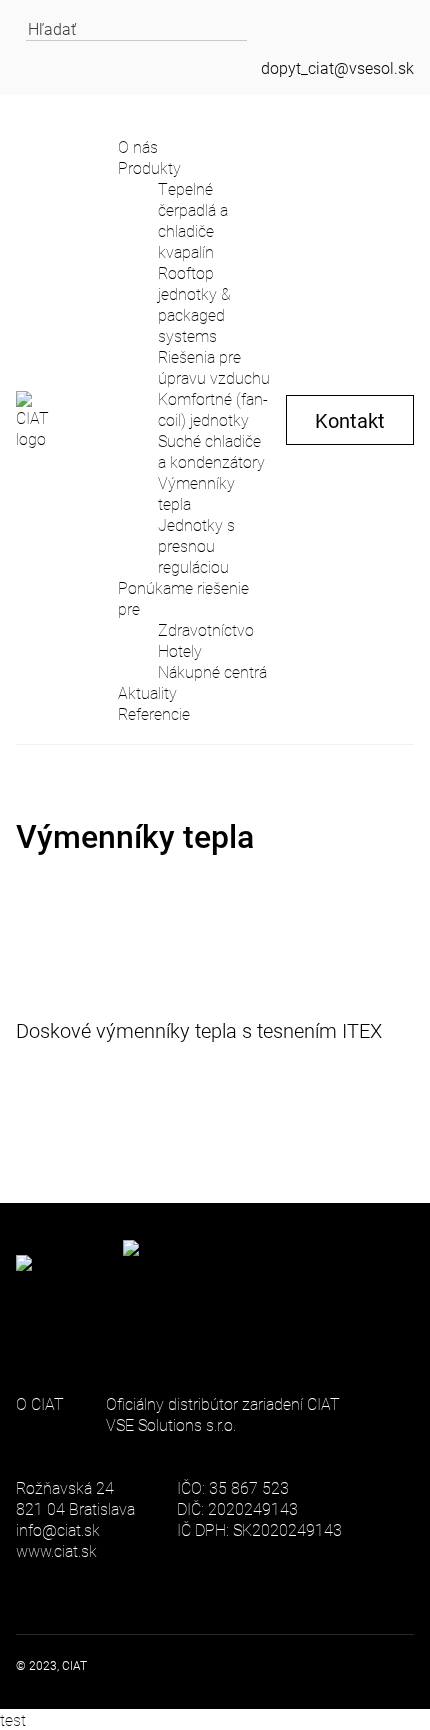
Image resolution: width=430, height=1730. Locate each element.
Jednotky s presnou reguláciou (196, 545)
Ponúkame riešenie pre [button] (183, 598)
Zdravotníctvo (206, 629)
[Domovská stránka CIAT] (39, 420)
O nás (138, 146)
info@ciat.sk (58, 1529)
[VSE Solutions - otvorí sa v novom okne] (175, 1292)
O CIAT (40, 1403)
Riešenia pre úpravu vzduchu (214, 367)
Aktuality (147, 692)
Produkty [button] (149, 167)
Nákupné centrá (212, 671)
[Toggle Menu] (84, 116)
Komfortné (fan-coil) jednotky (213, 409)
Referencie (154, 713)
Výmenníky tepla (196, 493)
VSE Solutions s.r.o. (171, 1424)
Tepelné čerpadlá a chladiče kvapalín (193, 220)
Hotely (180, 650)
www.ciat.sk (56, 1550)
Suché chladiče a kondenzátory (211, 451)
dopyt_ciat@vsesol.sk (337, 67)
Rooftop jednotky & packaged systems (194, 304)
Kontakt (350, 420)
